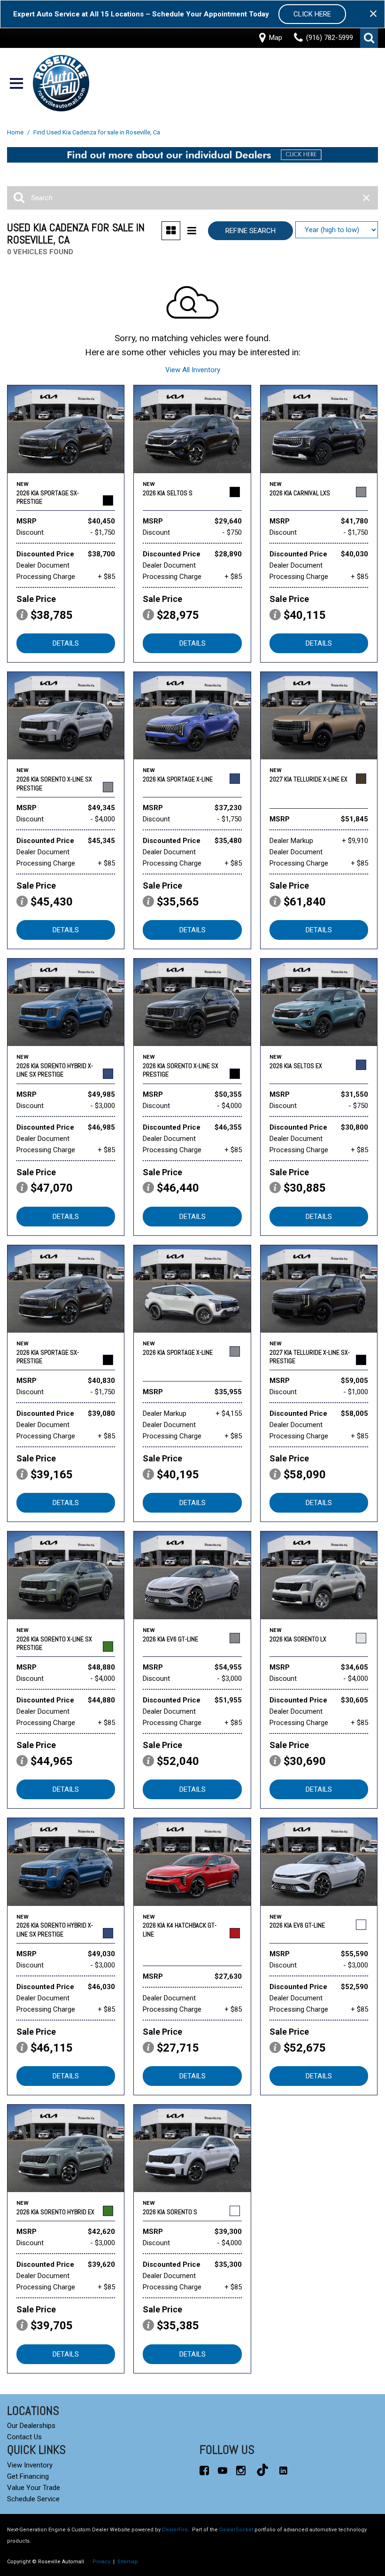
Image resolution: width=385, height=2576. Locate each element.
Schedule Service (33, 2499)
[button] (369, 38)
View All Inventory (193, 370)
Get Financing (28, 2476)
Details (66, 643)
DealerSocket (236, 2530)
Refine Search (250, 231)
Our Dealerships (31, 2426)
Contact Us (24, 2437)
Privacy (101, 2562)
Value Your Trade (34, 2488)
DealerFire (175, 2530)
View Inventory (30, 2465)
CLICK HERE (312, 14)
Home (16, 132)
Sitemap (128, 2562)
